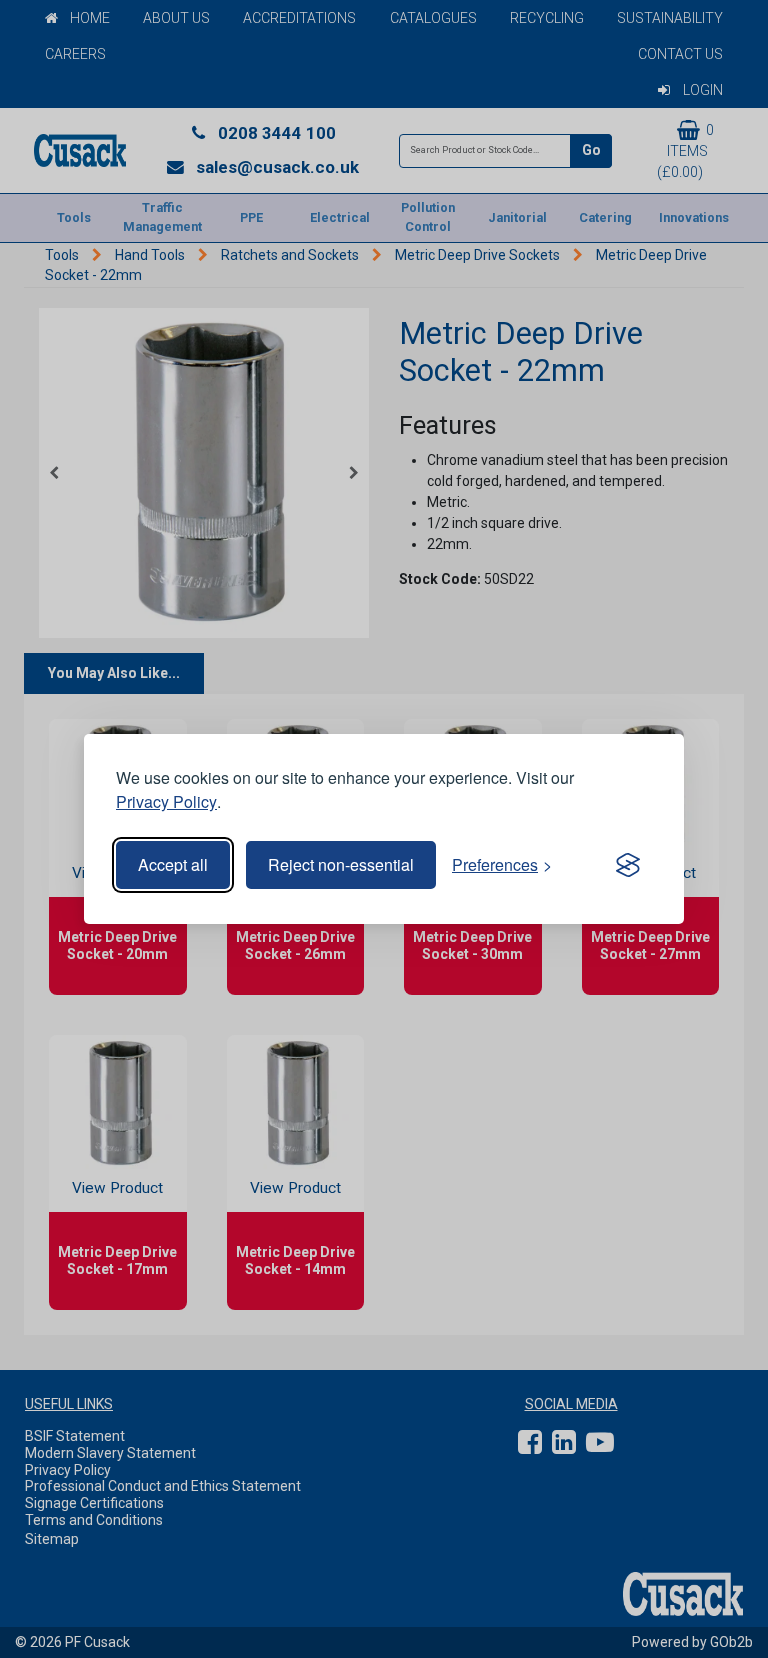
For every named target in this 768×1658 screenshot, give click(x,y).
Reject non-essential (341, 864)
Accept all (173, 864)
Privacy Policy (166, 801)
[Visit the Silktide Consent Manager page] (628, 865)
